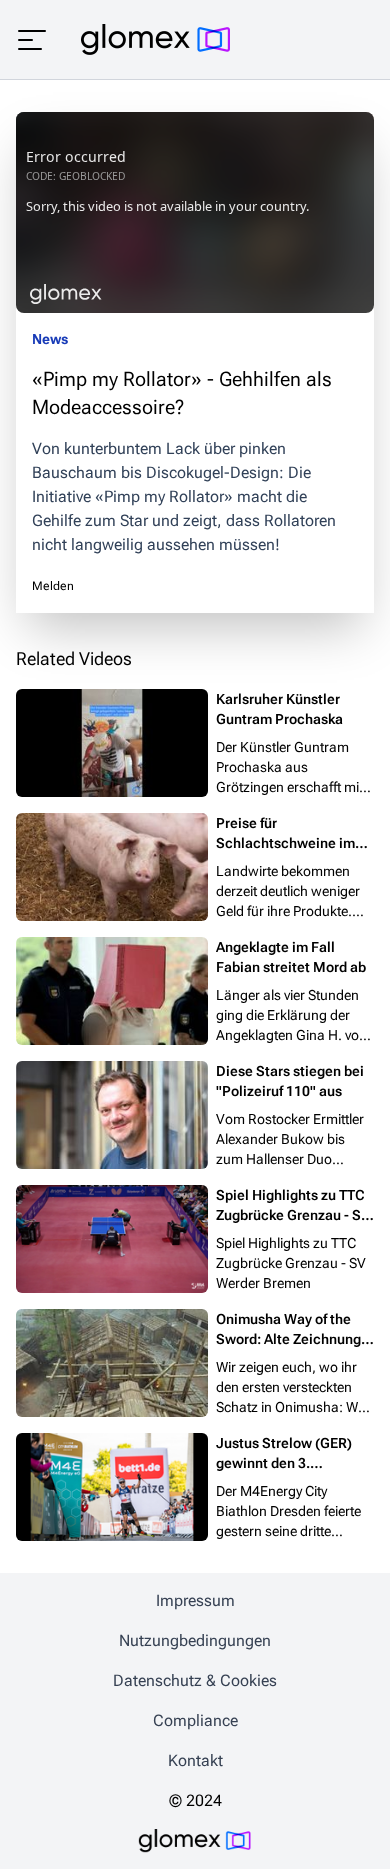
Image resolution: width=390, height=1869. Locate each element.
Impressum (195, 1600)
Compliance (195, 1720)
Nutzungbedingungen (195, 1640)
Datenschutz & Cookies (195, 1680)
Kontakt (195, 1760)
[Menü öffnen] (32, 40)
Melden (53, 586)
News (50, 339)
